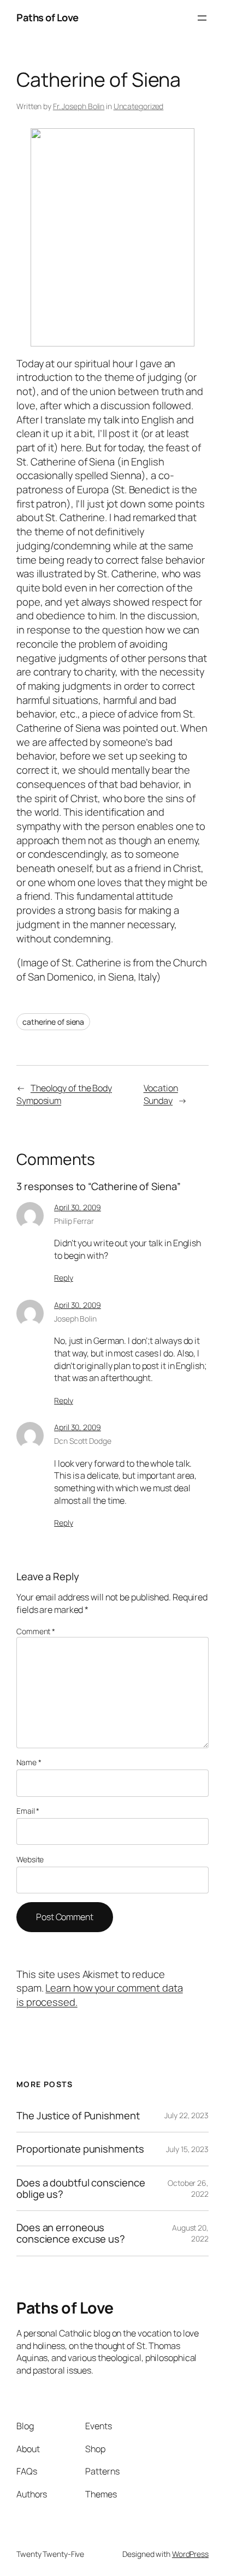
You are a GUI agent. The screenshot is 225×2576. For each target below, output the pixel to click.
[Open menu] (202, 18)
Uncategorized (139, 106)
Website (30, 1859)
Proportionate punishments (80, 2149)
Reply (64, 1278)
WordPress (190, 2554)
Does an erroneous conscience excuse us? (71, 2233)
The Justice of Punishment (78, 2116)
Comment (36, 1631)
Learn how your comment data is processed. (100, 1995)
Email (28, 1811)
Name (29, 1762)
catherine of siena (53, 1022)
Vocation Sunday (161, 1094)
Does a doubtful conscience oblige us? (81, 2188)
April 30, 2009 (78, 1207)
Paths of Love (48, 17)
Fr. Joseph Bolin (79, 106)
